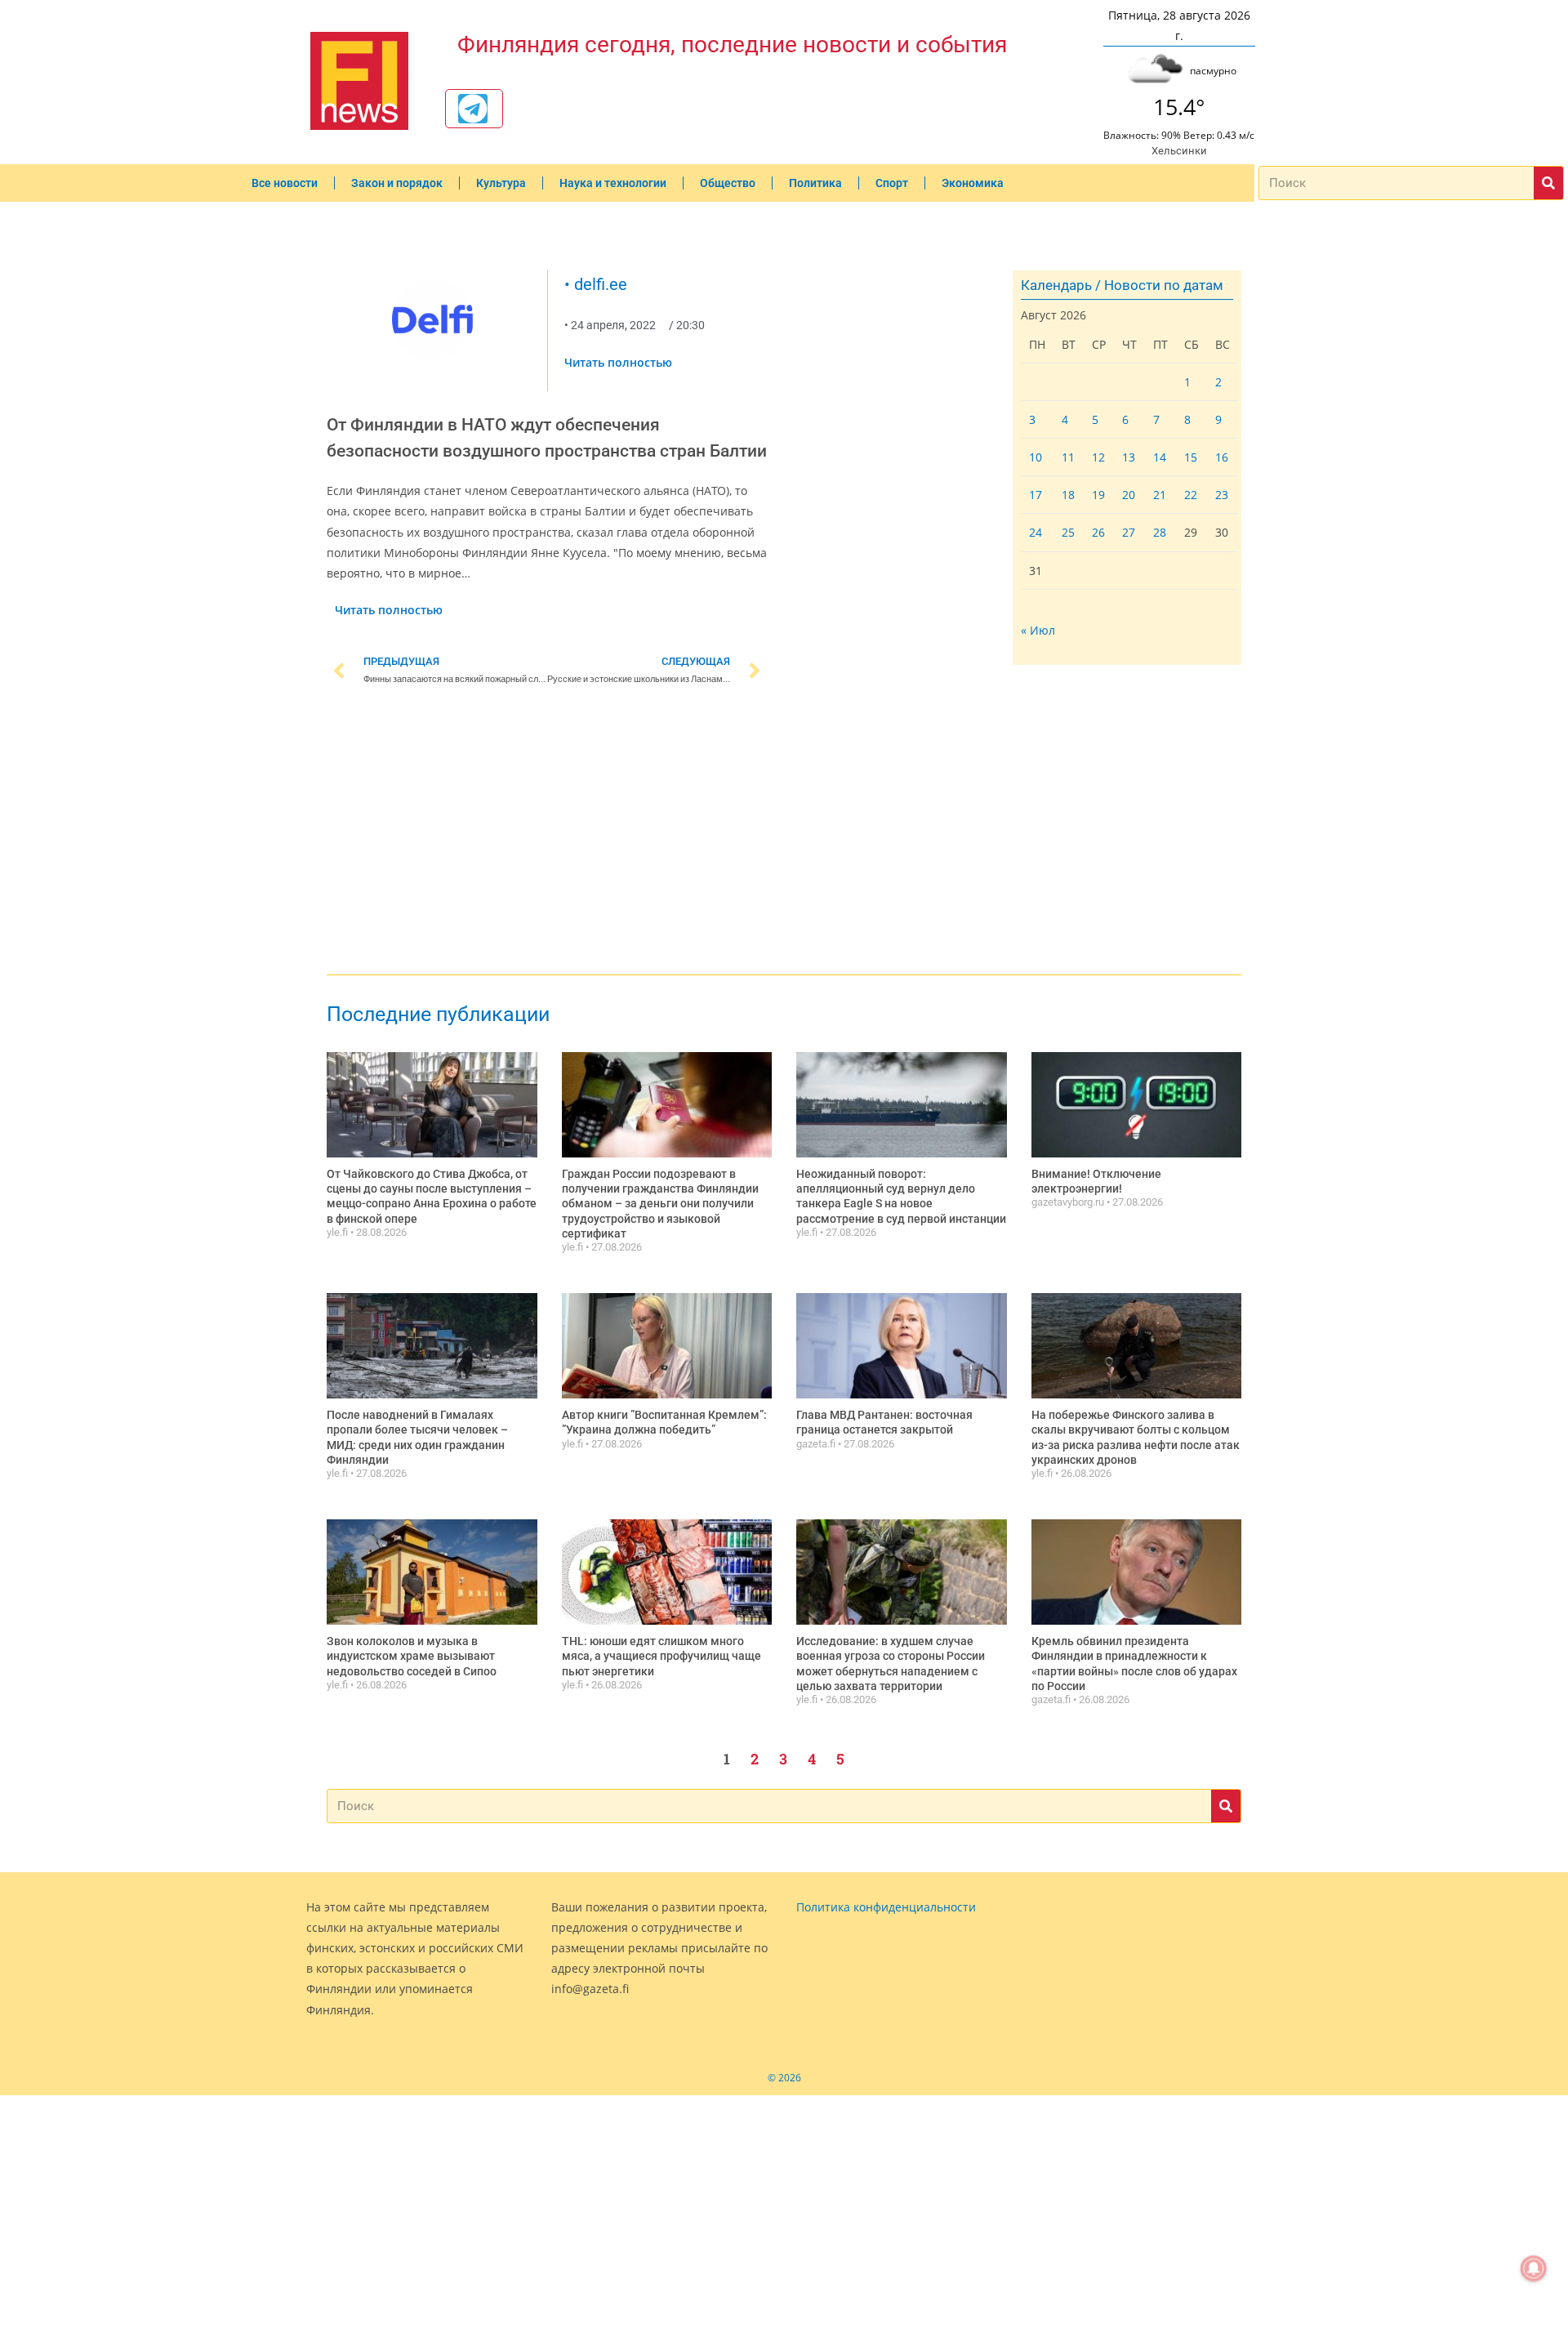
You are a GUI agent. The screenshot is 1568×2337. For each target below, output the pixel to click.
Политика (815, 183)
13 (1129, 457)
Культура (501, 183)
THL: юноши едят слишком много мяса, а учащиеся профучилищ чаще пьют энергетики (661, 1656)
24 (1036, 532)
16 (1222, 457)
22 (1191, 495)
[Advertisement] (547, 833)
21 (1160, 495)
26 (1098, 532)
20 (1129, 495)
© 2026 (784, 2078)
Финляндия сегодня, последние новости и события (732, 45)
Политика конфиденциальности (886, 1907)
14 (1160, 457)
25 (1068, 532)
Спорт (892, 183)
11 (1068, 457)
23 (1222, 495)
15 (1191, 457)
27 (1129, 532)
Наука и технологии (613, 183)
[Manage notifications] (1534, 2268)
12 (1098, 457)
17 (1036, 495)
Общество (728, 183)
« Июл (1038, 630)
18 (1068, 495)
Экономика (973, 183)
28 (1160, 532)
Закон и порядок (397, 183)
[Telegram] (473, 109)
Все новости (285, 183)
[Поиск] (1548, 183)
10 (1036, 457)
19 (1098, 495)
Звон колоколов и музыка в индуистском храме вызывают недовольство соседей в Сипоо (412, 1656)
